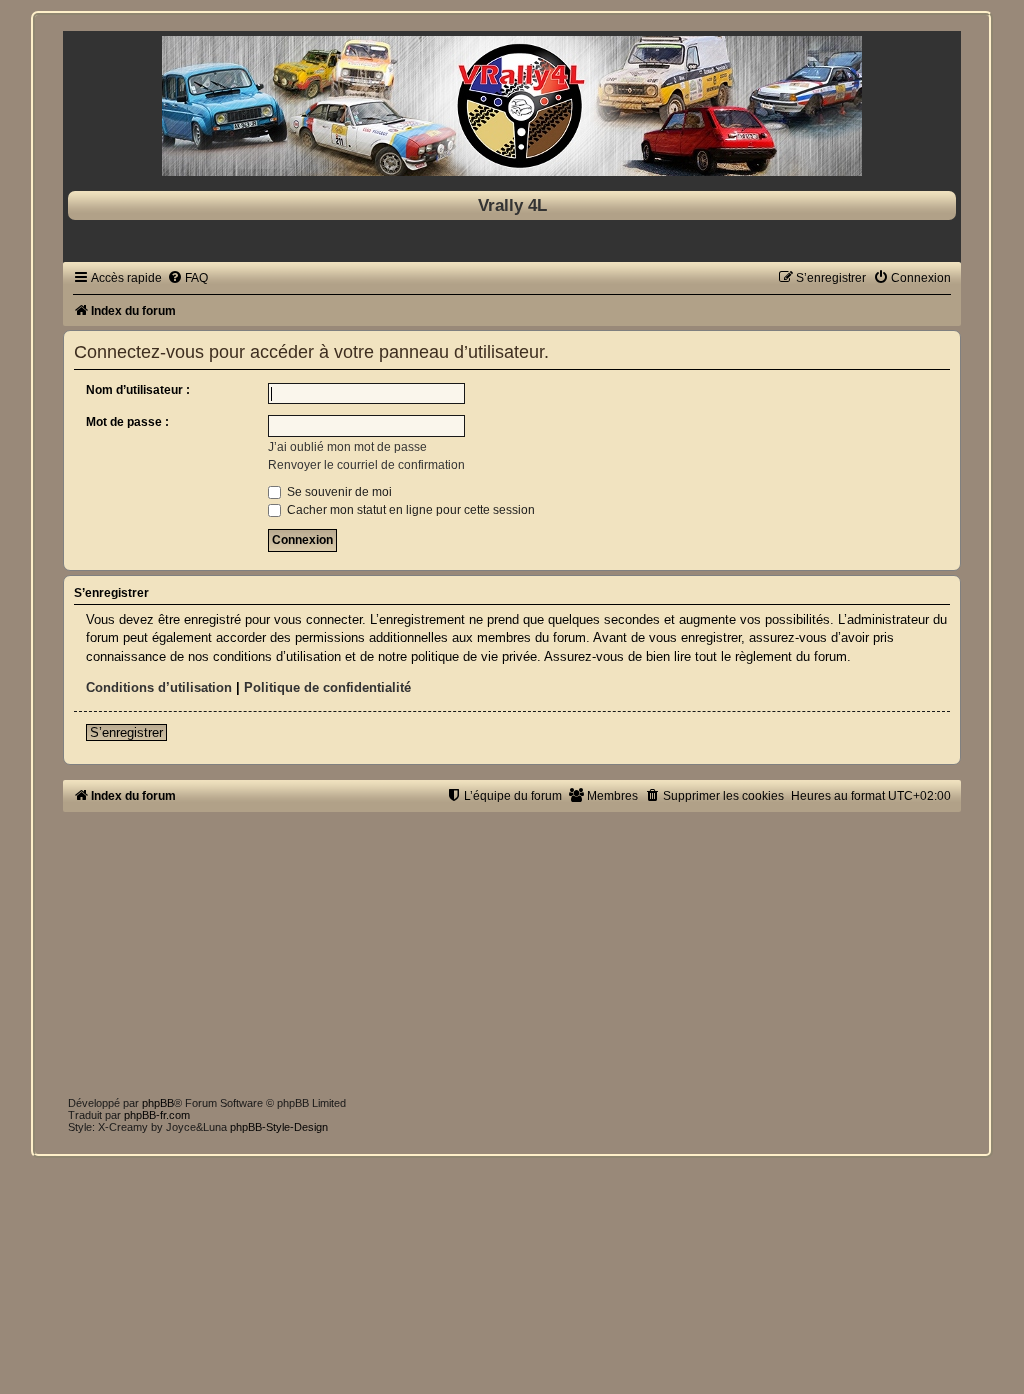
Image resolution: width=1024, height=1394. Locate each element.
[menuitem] (187, 278)
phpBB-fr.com (157, 1115)
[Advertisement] (512, 952)
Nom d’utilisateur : (138, 390)
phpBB (158, 1103)
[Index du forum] (512, 106)
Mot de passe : (127, 422)
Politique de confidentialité (327, 687)
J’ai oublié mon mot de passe (347, 447)
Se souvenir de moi (338, 492)
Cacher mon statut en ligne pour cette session (409, 510)
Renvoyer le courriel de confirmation (366, 465)
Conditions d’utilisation (159, 687)
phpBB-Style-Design (279, 1127)
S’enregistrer (126, 732)
